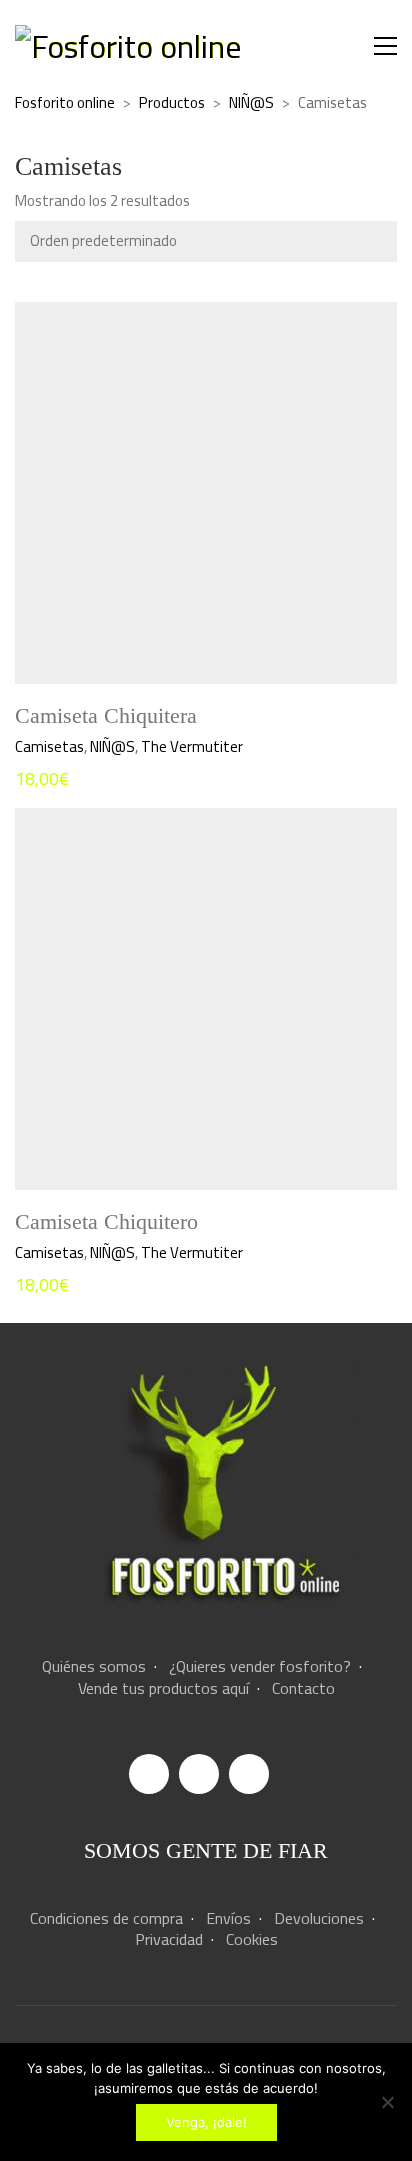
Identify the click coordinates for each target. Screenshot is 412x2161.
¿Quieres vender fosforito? (260, 1666)
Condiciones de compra (106, 1918)
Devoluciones (319, 1918)
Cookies (252, 1939)
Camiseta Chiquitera (106, 716)
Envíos (228, 1918)
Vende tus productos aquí (163, 1688)
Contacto (303, 1688)
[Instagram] (199, 1774)
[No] (387, 2102)
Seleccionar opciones (80, 746)
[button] (385, 46)
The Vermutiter (192, 747)
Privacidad (169, 1939)
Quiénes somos (94, 1666)
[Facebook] (149, 1774)
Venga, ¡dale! (206, 2122)
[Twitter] (249, 1774)
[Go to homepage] (128, 46)
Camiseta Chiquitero (106, 1222)
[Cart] (343, 46)
